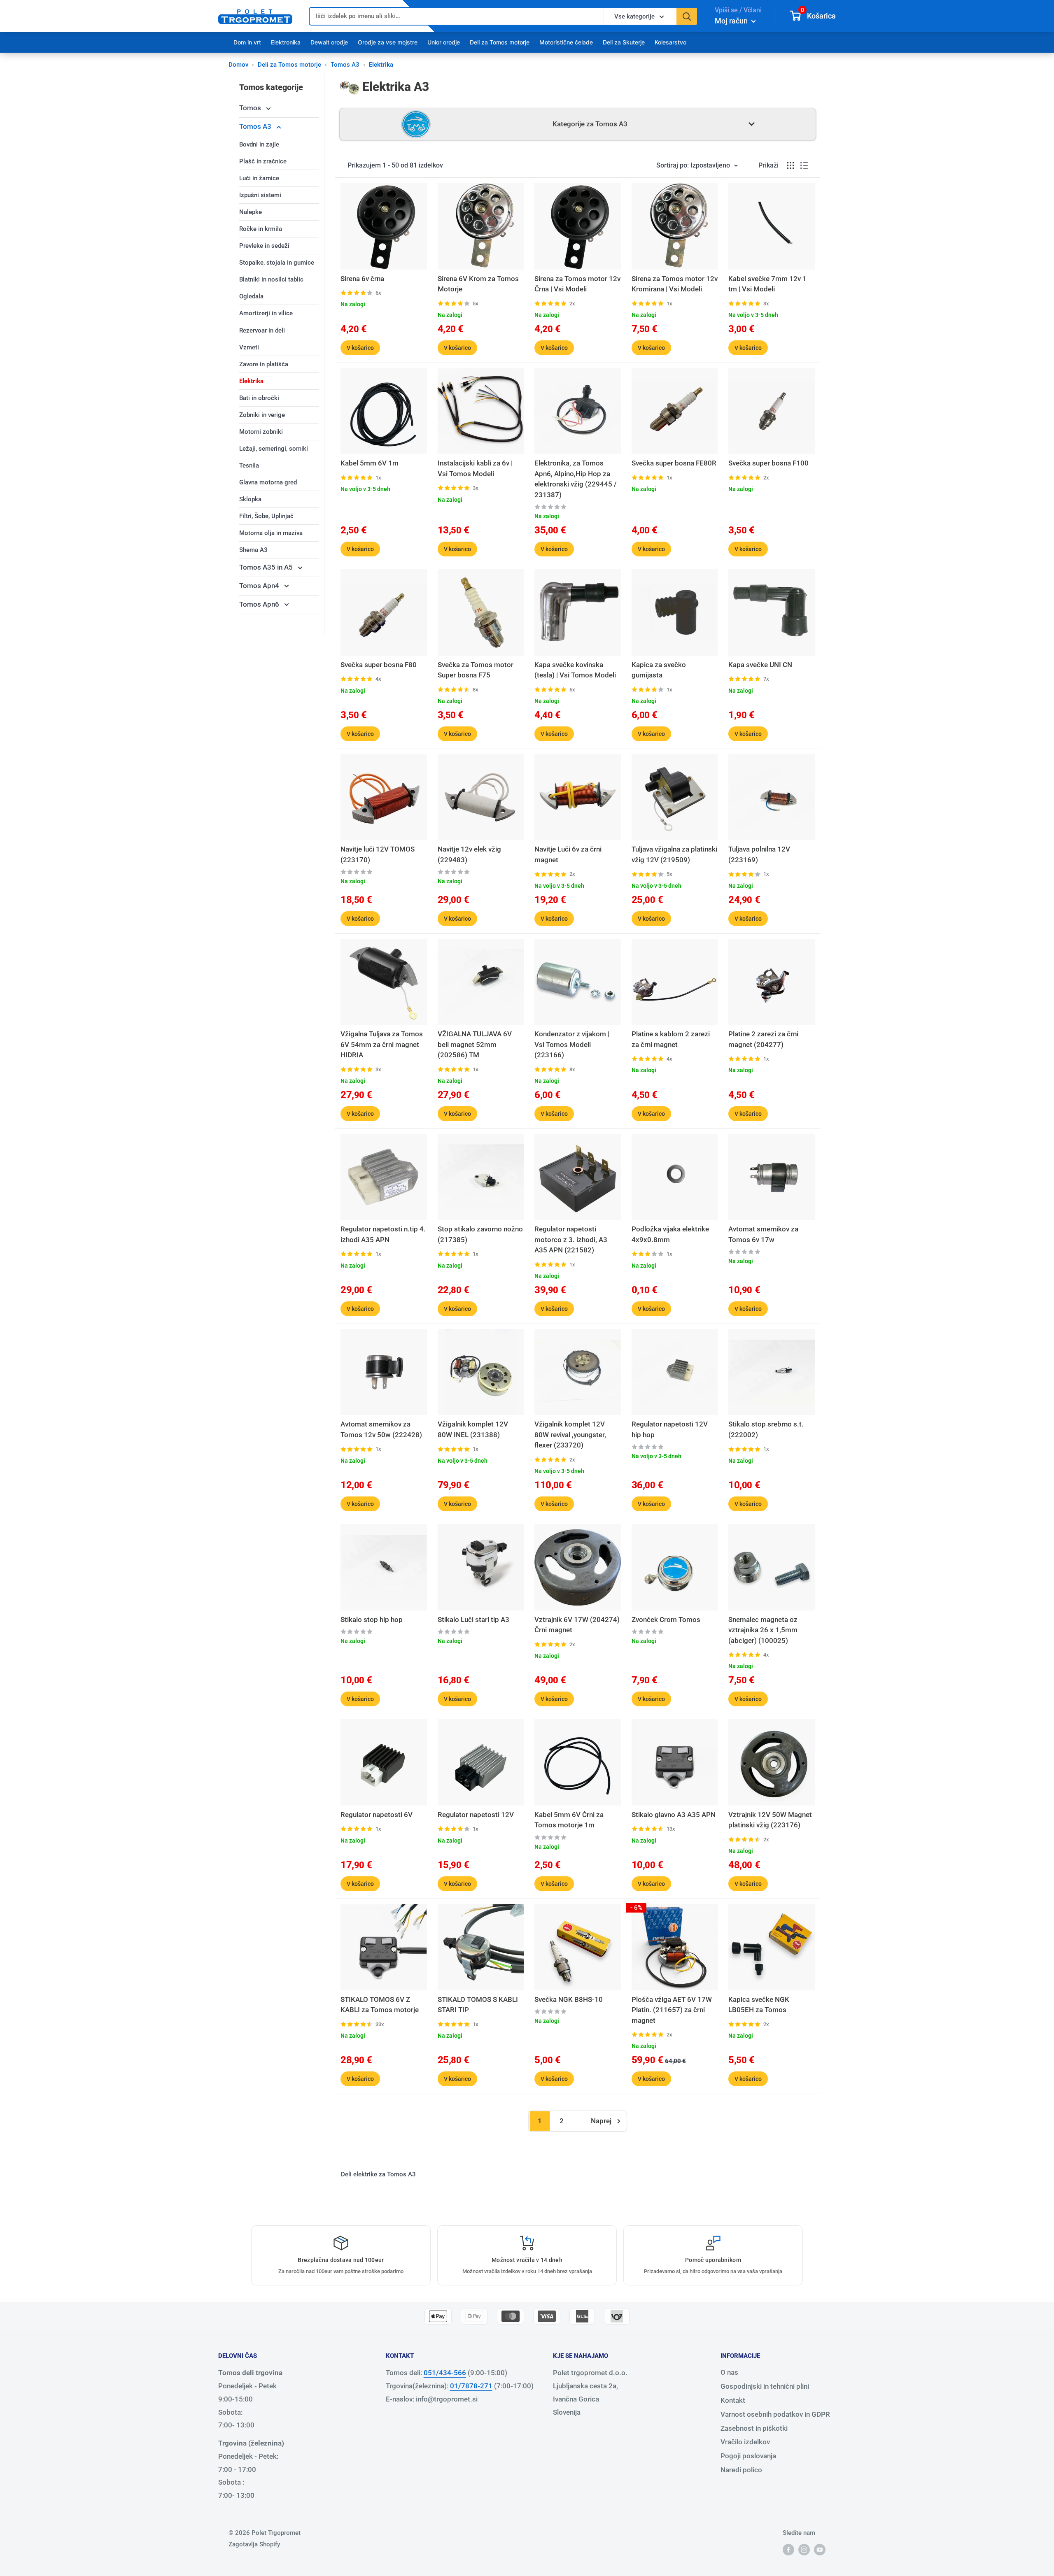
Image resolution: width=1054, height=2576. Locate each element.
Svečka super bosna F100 (768, 463)
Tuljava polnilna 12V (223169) (759, 854)
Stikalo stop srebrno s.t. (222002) (766, 1429)
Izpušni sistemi (260, 195)
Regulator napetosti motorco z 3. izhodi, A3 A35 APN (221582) (571, 1239)
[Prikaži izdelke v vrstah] (804, 165)
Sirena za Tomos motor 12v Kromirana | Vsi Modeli (675, 284)
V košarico (360, 348)
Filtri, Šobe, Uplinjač (266, 516)
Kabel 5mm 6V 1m (370, 463)
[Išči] (687, 16)
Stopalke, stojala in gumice (277, 263)
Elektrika (251, 381)
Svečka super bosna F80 (379, 665)
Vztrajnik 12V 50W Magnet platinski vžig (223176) (770, 1820)
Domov (238, 65)
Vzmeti (249, 347)
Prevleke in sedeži (264, 246)
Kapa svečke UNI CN (760, 665)
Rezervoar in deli (262, 330)
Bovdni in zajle (259, 144)
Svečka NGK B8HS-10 (569, 1999)
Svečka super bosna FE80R (674, 463)
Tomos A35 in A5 (267, 567)
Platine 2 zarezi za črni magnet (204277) (763, 1039)
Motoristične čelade (566, 42)
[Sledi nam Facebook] (788, 2549)
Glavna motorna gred (268, 482)
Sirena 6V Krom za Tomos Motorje (478, 284)
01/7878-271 (471, 2386)
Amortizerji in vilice (266, 313)
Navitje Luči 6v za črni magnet (568, 854)
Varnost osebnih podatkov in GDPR (775, 2414)
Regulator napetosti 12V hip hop (670, 1429)
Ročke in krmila (261, 229)
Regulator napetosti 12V (476, 1815)
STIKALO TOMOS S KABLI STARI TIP (478, 2005)
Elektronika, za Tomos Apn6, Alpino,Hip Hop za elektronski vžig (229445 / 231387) (576, 479)
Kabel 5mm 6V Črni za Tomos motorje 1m (569, 1820)
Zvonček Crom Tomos (666, 1620)
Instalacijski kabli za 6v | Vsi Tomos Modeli (475, 468)
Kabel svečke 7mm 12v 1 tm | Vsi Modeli (767, 284)
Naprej (601, 2121)
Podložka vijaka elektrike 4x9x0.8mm (670, 1234)
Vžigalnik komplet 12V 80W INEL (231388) (473, 1429)
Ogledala (251, 296)
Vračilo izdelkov (745, 2442)
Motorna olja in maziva (271, 533)
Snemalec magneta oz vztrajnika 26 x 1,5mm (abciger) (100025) (763, 1630)
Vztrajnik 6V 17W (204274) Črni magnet (577, 1625)
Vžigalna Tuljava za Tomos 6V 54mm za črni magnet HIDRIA (382, 1044)
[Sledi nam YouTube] (820, 2549)
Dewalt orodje (329, 42)
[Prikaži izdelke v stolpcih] (790, 165)
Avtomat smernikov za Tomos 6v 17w (763, 1234)
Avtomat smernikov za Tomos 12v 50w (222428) (381, 1429)
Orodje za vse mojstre (388, 42)
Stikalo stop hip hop (372, 1620)
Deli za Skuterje (624, 42)
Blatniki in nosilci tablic (271, 279)
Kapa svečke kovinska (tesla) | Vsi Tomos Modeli (575, 670)
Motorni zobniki (261, 432)
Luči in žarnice (259, 178)
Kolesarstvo (670, 42)
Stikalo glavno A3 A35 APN (674, 1815)
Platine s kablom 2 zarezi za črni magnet (671, 1039)
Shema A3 (253, 550)
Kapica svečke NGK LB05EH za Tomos (759, 2005)
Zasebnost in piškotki (754, 2428)
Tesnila (249, 465)
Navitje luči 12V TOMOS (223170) (378, 854)
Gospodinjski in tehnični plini (765, 2386)
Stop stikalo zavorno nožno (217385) (480, 1234)
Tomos (251, 108)
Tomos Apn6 (260, 604)
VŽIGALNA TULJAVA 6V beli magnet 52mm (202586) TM (475, 1044)
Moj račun (732, 21)
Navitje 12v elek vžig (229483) (469, 854)
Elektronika (286, 42)
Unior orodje (444, 42)
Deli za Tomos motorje (500, 42)
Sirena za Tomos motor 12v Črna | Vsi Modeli (577, 284)
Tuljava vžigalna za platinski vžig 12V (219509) (674, 854)
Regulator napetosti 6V (377, 1815)
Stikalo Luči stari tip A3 (473, 1620)
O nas (729, 2372)
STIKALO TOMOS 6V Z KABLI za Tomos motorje (380, 2005)
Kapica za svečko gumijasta (659, 670)
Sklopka (250, 499)
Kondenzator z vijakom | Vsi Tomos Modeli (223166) (572, 1044)
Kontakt (733, 2400)
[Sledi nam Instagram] (804, 2549)
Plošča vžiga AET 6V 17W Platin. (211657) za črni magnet (672, 2010)
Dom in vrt (247, 42)
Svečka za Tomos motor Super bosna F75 (476, 670)
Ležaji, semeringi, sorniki (274, 449)
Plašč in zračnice (263, 161)
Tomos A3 (345, 65)
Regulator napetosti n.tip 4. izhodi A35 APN (383, 1234)
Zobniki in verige (262, 415)
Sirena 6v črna (362, 279)
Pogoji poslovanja (748, 2456)
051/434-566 (445, 2373)
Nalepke (251, 212)
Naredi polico (741, 2470)
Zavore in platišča (264, 364)
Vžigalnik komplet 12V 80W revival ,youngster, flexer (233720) (570, 1435)
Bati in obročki (259, 398)
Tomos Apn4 (260, 586)
